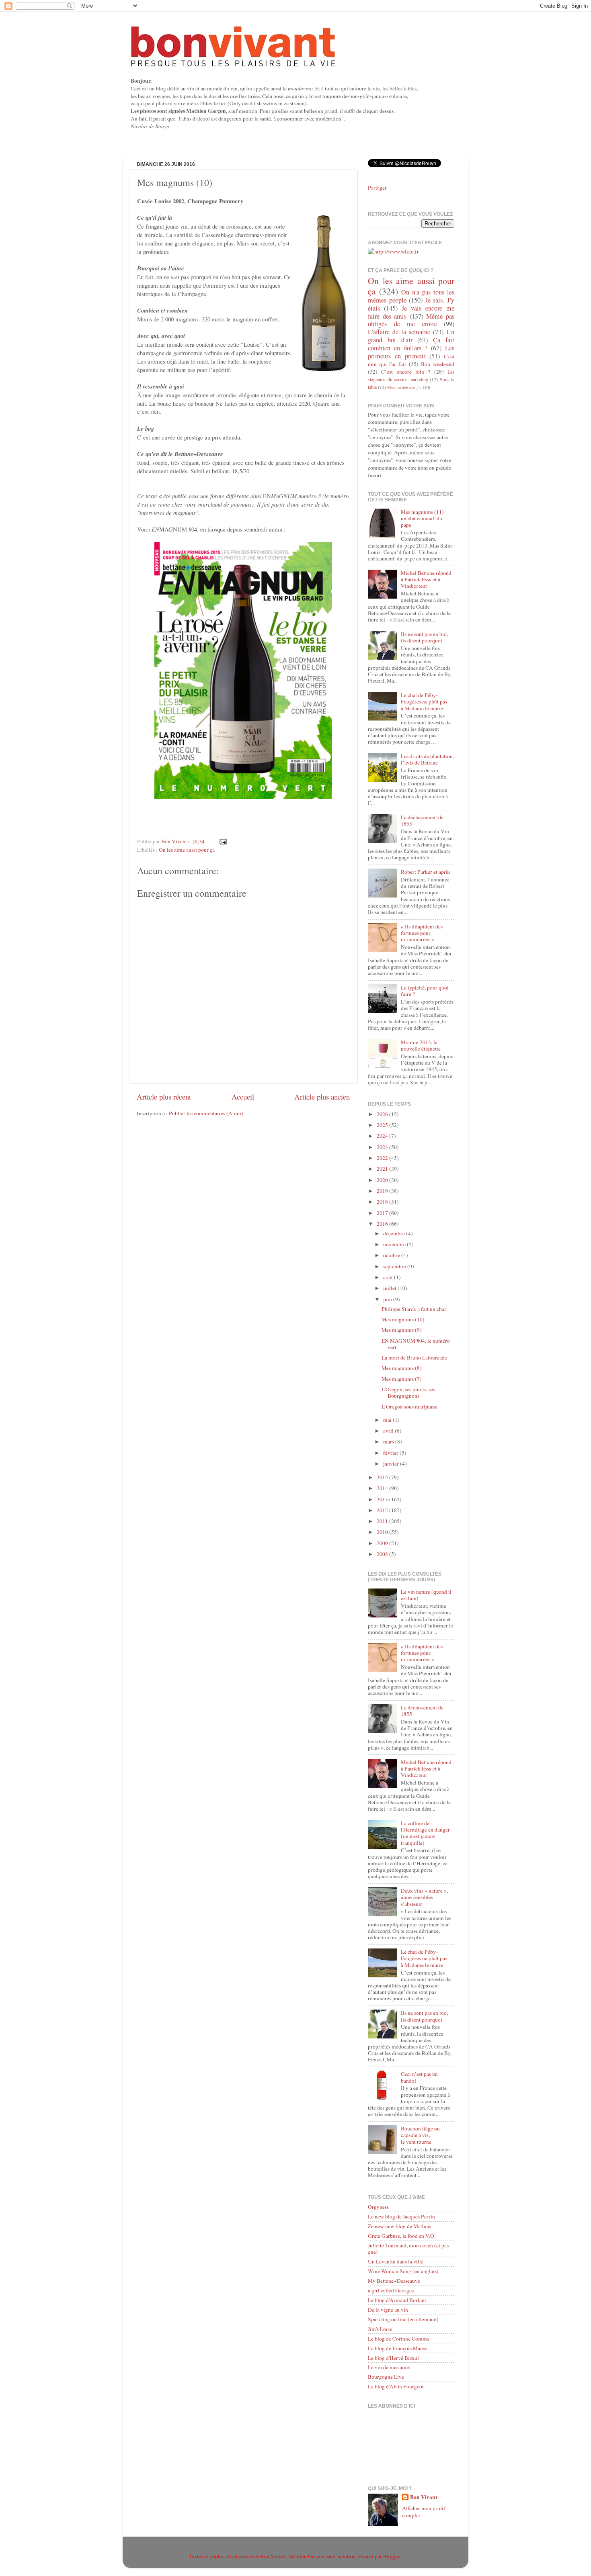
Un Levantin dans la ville (396, 2261)
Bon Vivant (424, 2497)
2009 (383, 1543)
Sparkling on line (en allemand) (403, 2319)
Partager (377, 188)
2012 (383, 1510)
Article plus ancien (322, 1097)
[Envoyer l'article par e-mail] (222, 841)
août (389, 1277)
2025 (383, 1125)
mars (389, 1441)
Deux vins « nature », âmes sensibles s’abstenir (424, 1897)
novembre (395, 1244)
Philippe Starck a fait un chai (414, 1309)
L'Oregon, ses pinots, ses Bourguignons (408, 1392)
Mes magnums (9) (402, 1330)
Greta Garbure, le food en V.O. (402, 2236)
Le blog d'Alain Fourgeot (396, 2386)
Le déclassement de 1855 (422, 820)
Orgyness (378, 2207)
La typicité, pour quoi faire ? (425, 991)
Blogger (392, 2556)
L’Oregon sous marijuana (409, 1407)
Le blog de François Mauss (397, 2348)
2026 (383, 1114)
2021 (383, 1169)
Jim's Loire (380, 2329)
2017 (383, 1213)
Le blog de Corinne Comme (399, 2339)
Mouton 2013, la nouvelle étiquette (421, 1045)
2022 (383, 1158)
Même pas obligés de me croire (411, 320)
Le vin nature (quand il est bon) (426, 1595)
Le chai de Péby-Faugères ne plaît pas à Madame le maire (424, 701)
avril (389, 1431)
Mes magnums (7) (402, 1379)
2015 (383, 1477)
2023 (383, 1147)
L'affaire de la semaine (399, 332)
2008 (383, 1554)
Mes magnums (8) (402, 1368)
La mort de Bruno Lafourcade (414, 1358)
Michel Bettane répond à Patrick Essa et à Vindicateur (426, 579)
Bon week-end (438, 364)
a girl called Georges (391, 2290)
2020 (383, 1180)
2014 (383, 1488)
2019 (383, 1191)
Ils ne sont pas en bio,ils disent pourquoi (424, 637)
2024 (383, 1136)
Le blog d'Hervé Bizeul (393, 2358)
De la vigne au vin (388, 2310)
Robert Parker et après (426, 872)
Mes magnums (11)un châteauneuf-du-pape (423, 518)
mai (388, 1420)
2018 (383, 1202)
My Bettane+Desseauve (394, 2281)
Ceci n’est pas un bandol (419, 2077)
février (391, 1453)
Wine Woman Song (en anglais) (403, 2271)
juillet (390, 1288)
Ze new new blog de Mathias (399, 2226)
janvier (392, 1464)
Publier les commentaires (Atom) (206, 1113)
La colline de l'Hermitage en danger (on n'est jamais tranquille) (425, 1833)
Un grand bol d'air (411, 336)
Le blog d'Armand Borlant (397, 2300)
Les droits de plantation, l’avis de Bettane (427, 759)
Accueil (243, 1097)
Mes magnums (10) (403, 1319)
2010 (383, 1532)
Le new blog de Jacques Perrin (401, 2216)
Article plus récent (164, 1097)
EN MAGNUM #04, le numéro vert (416, 1344)
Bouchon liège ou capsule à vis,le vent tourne (420, 2135)
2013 (383, 1499)
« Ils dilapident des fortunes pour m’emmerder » (422, 933)
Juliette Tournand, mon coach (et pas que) (408, 2249)
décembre (395, 1233)
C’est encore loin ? (406, 372)
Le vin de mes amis (389, 2367)
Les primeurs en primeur (411, 352)
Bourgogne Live (386, 2377)
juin (388, 1299)
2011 (383, 1521)
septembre (395, 1266)
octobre (392, 1255)
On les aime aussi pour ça (187, 850)
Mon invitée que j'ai (404, 387)
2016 (383, 1224)
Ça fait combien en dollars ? (411, 344)
